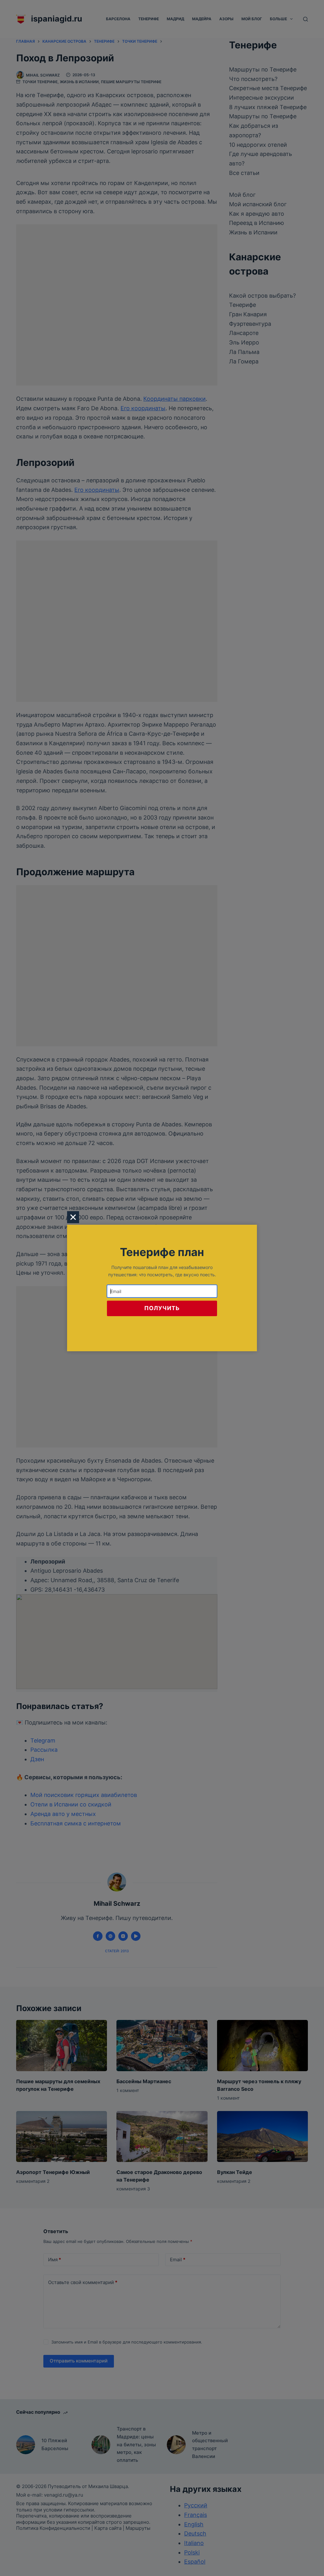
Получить (162, 1308)
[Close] (73, 1217)
